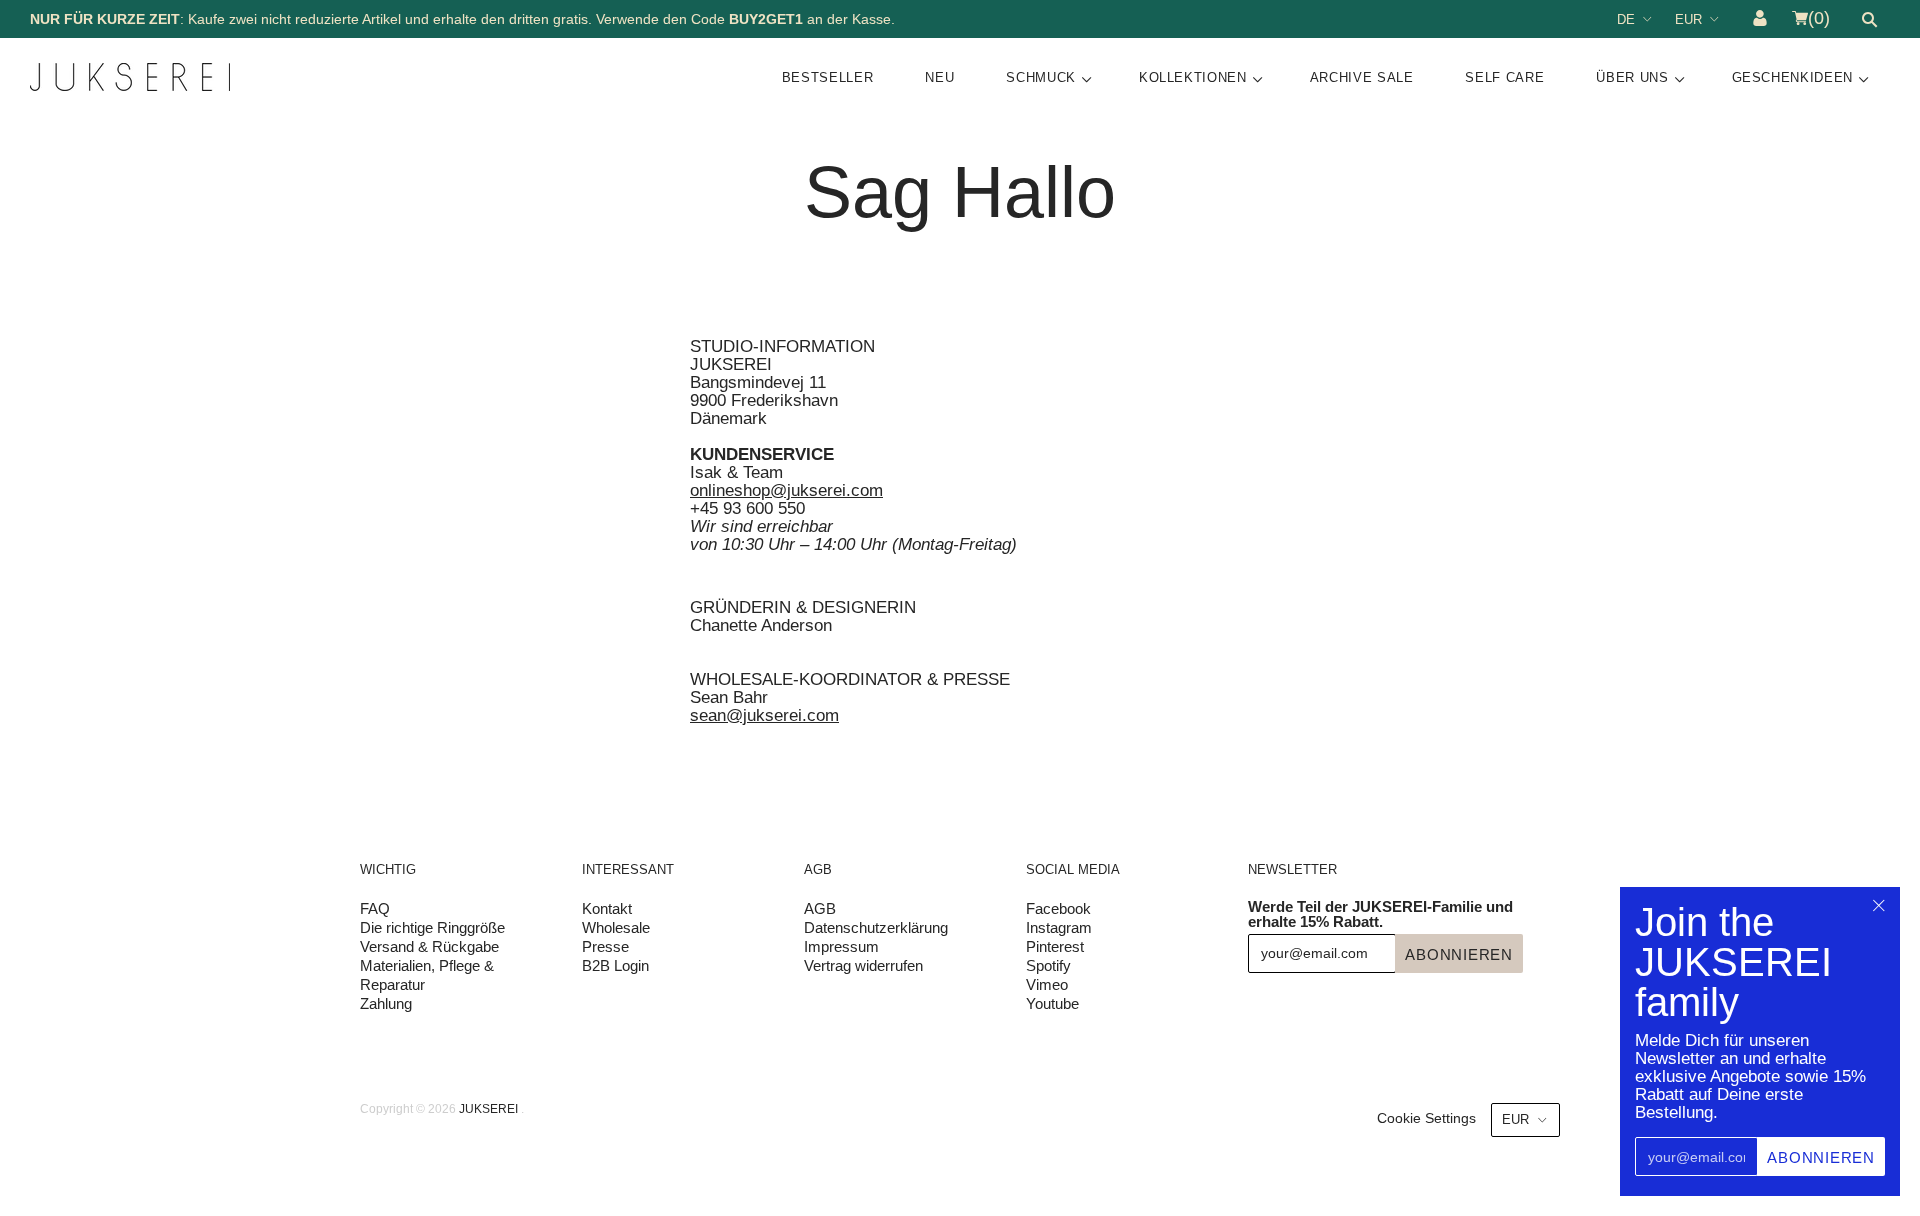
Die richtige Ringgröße (432, 927)
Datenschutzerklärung (876, 927)
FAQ (375, 908)
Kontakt (607, 908)
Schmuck (1041, 77)
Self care (1504, 77)
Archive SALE (1362, 77)
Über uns (1632, 77)
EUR (1688, 19)
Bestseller (828, 77)
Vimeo (1047, 984)
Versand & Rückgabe (429, 946)
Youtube (1052, 1003)
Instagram (1059, 927)
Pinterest (1055, 946)
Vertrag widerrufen (863, 965)
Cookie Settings (1426, 1118)
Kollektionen (1193, 77)
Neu (939, 77)
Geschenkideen (1792, 77)
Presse (605, 946)
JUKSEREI (488, 1109)
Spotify (1048, 965)
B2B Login (615, 965)
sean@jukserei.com (764, 715)
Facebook (1058, 908)
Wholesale (616, 927)
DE (1626, 19)
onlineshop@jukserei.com (786, 490)
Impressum (841, 946)
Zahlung (386, 1003)
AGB (820, 908)
